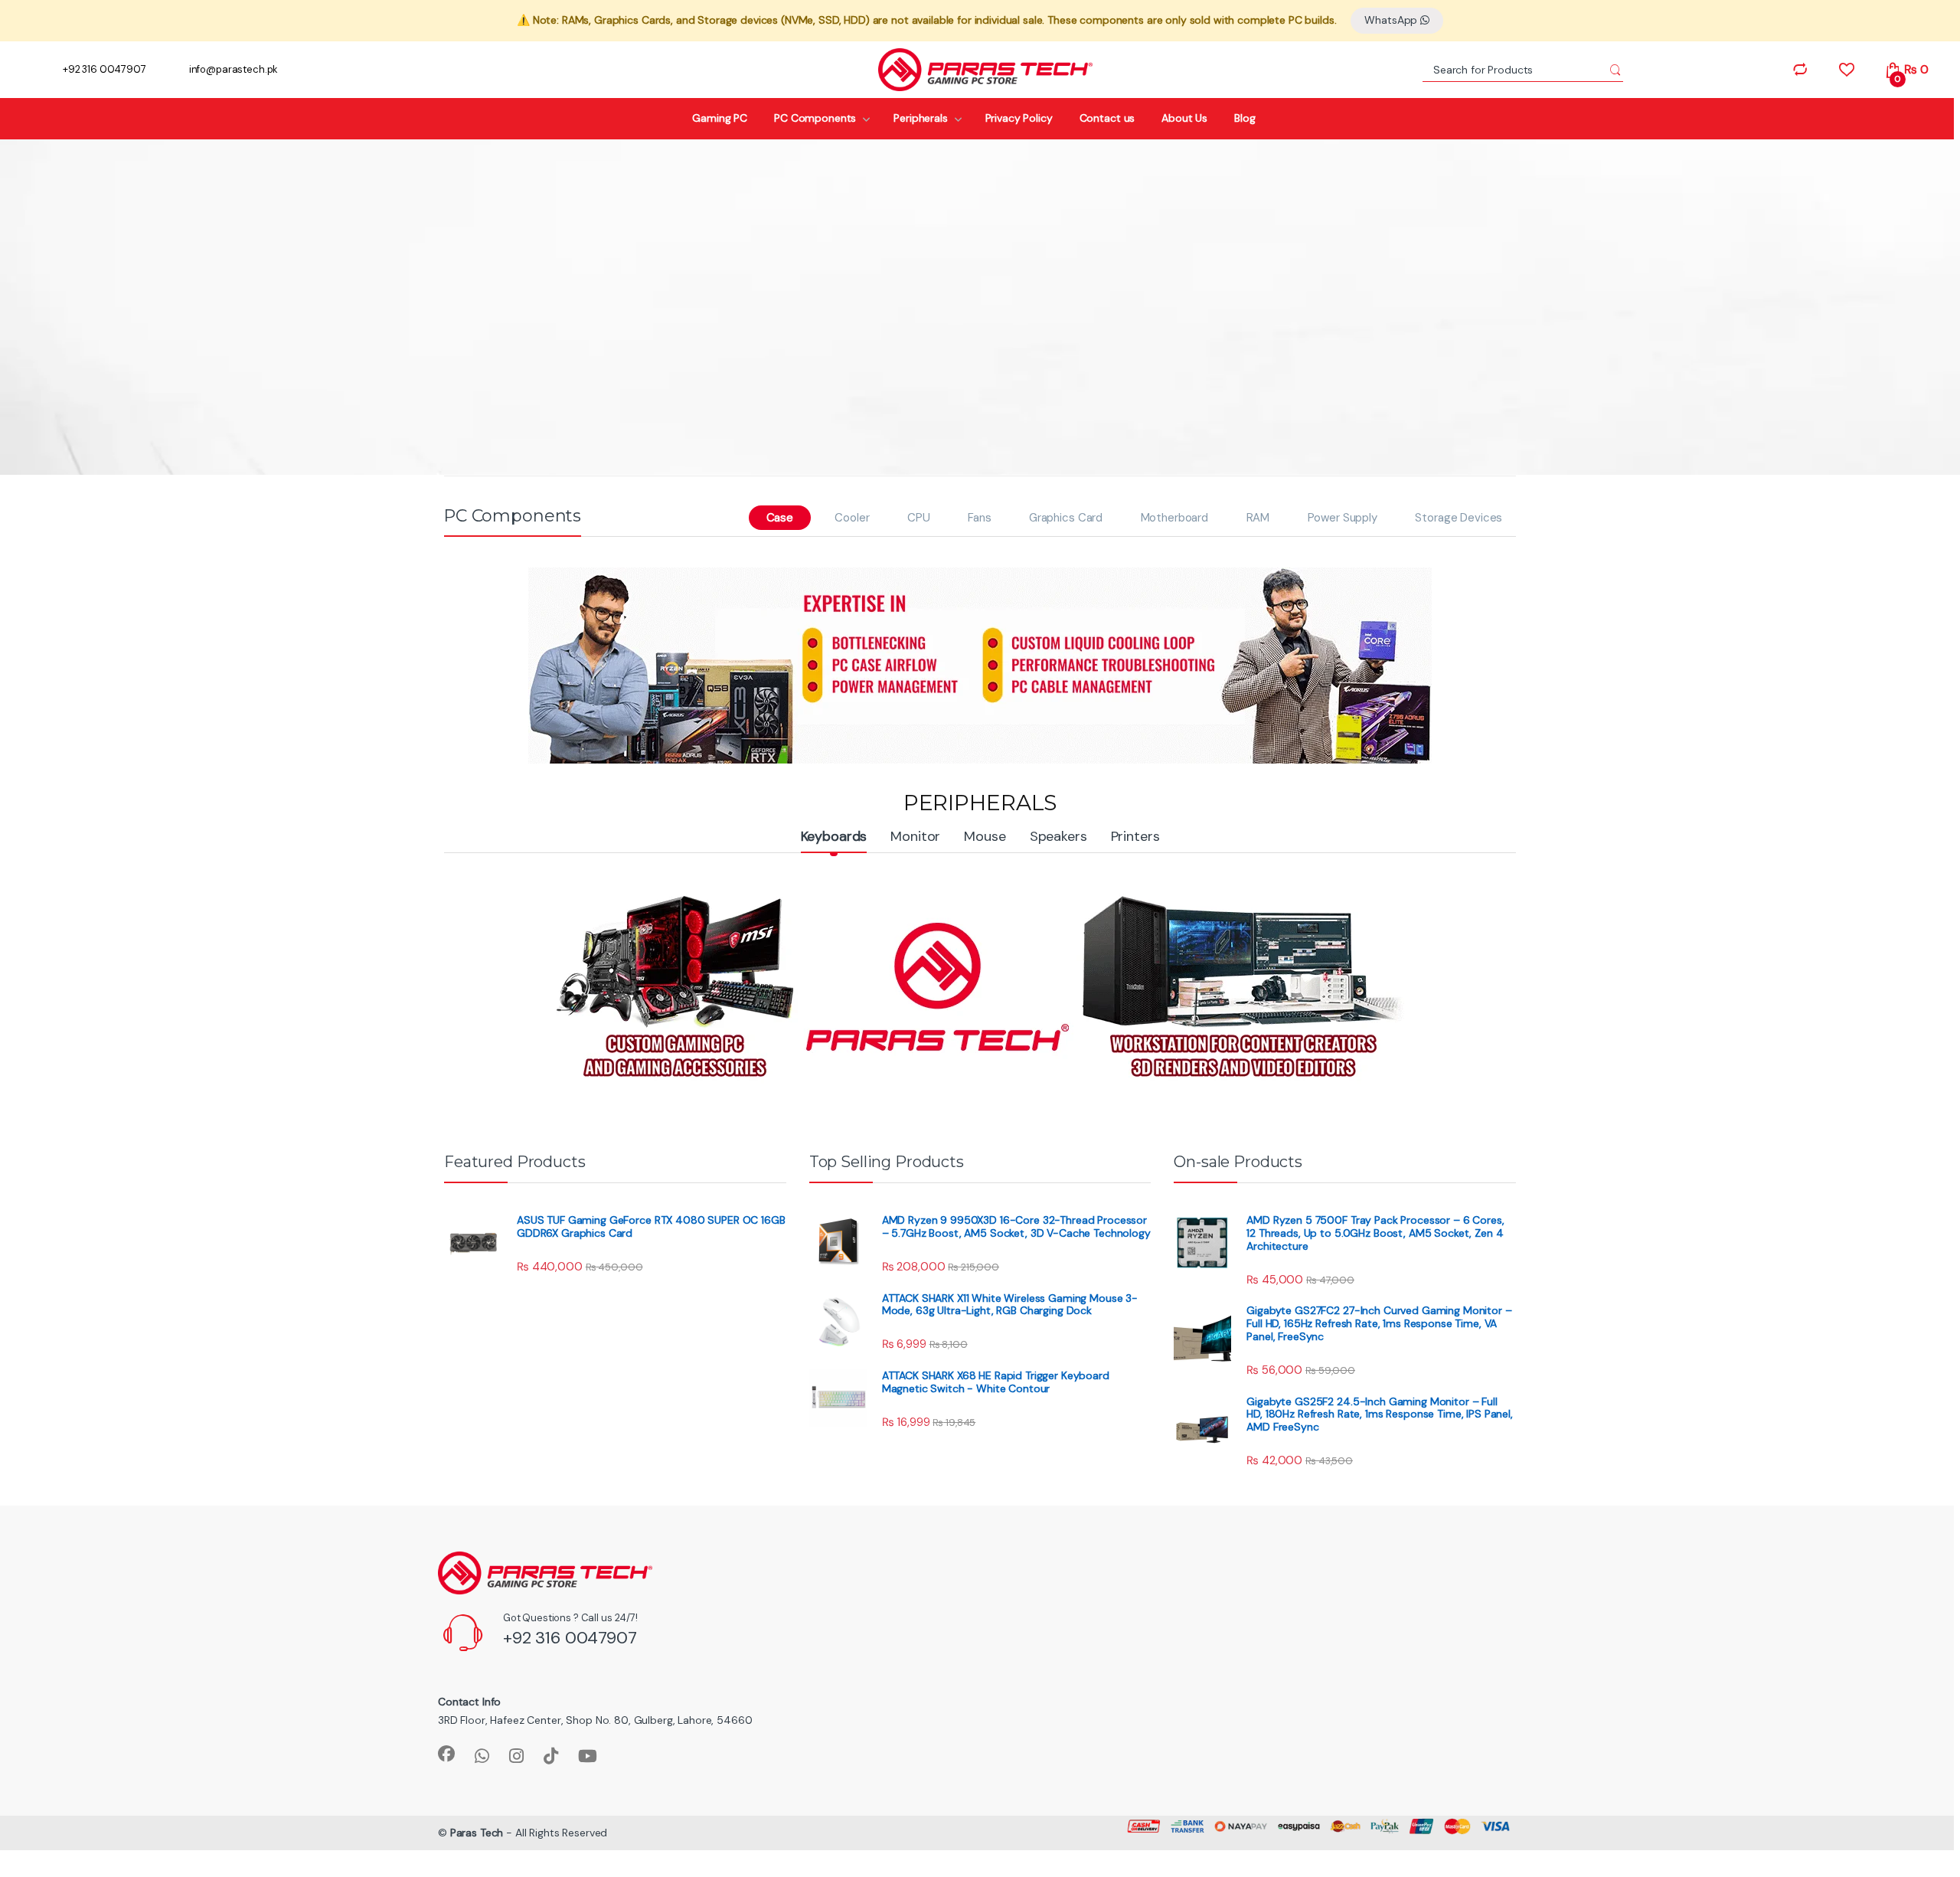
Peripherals (920, 118)
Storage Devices (1459, 518)
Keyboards (834, 836)
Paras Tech (477, 1833)
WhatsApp (1392, 20)
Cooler (852, 518)
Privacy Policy (1019, 118)
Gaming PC (720, 118)
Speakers (1058, 836)
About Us (1184, 118)
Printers (1135, 836)
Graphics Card (1066, 518)
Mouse (985, 836)
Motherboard (1174, 518)
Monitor (915, 836)
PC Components (815, 118)
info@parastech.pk (234, 69)
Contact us (1107, 118)
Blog (1245, 118)
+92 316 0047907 (105, 69)
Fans (979, 518)
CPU (919, 518)
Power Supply (1343, 518)
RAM (1258, 518)
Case (780, 518)
